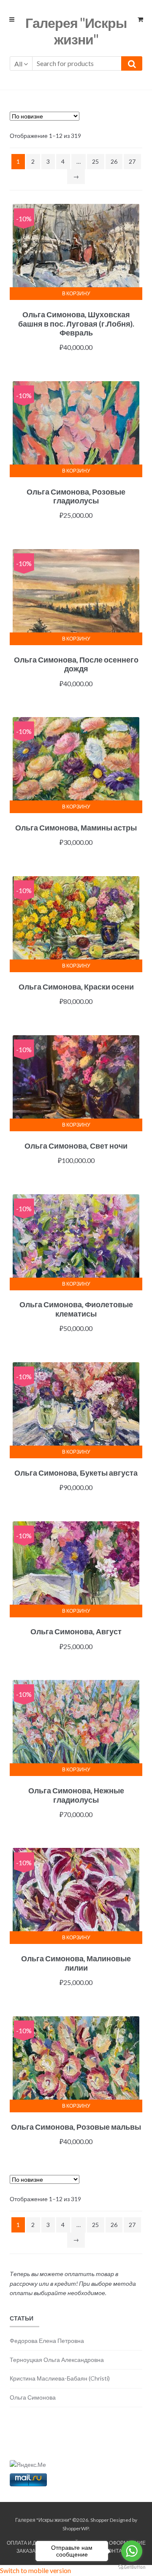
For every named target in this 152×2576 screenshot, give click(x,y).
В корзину (76, 293)
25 (95, 161)
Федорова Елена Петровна (47, 2341)
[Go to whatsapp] (132, 2551)
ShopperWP (76, 2528)
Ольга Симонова (33, 2397)
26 (114, 161)
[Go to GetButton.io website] (132, 2567)
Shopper (100, 2520)
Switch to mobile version (35, 2570)
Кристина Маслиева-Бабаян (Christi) (60, 2378)
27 (132, 161)
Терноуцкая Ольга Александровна (57, 2360)
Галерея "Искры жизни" (76, 31)
